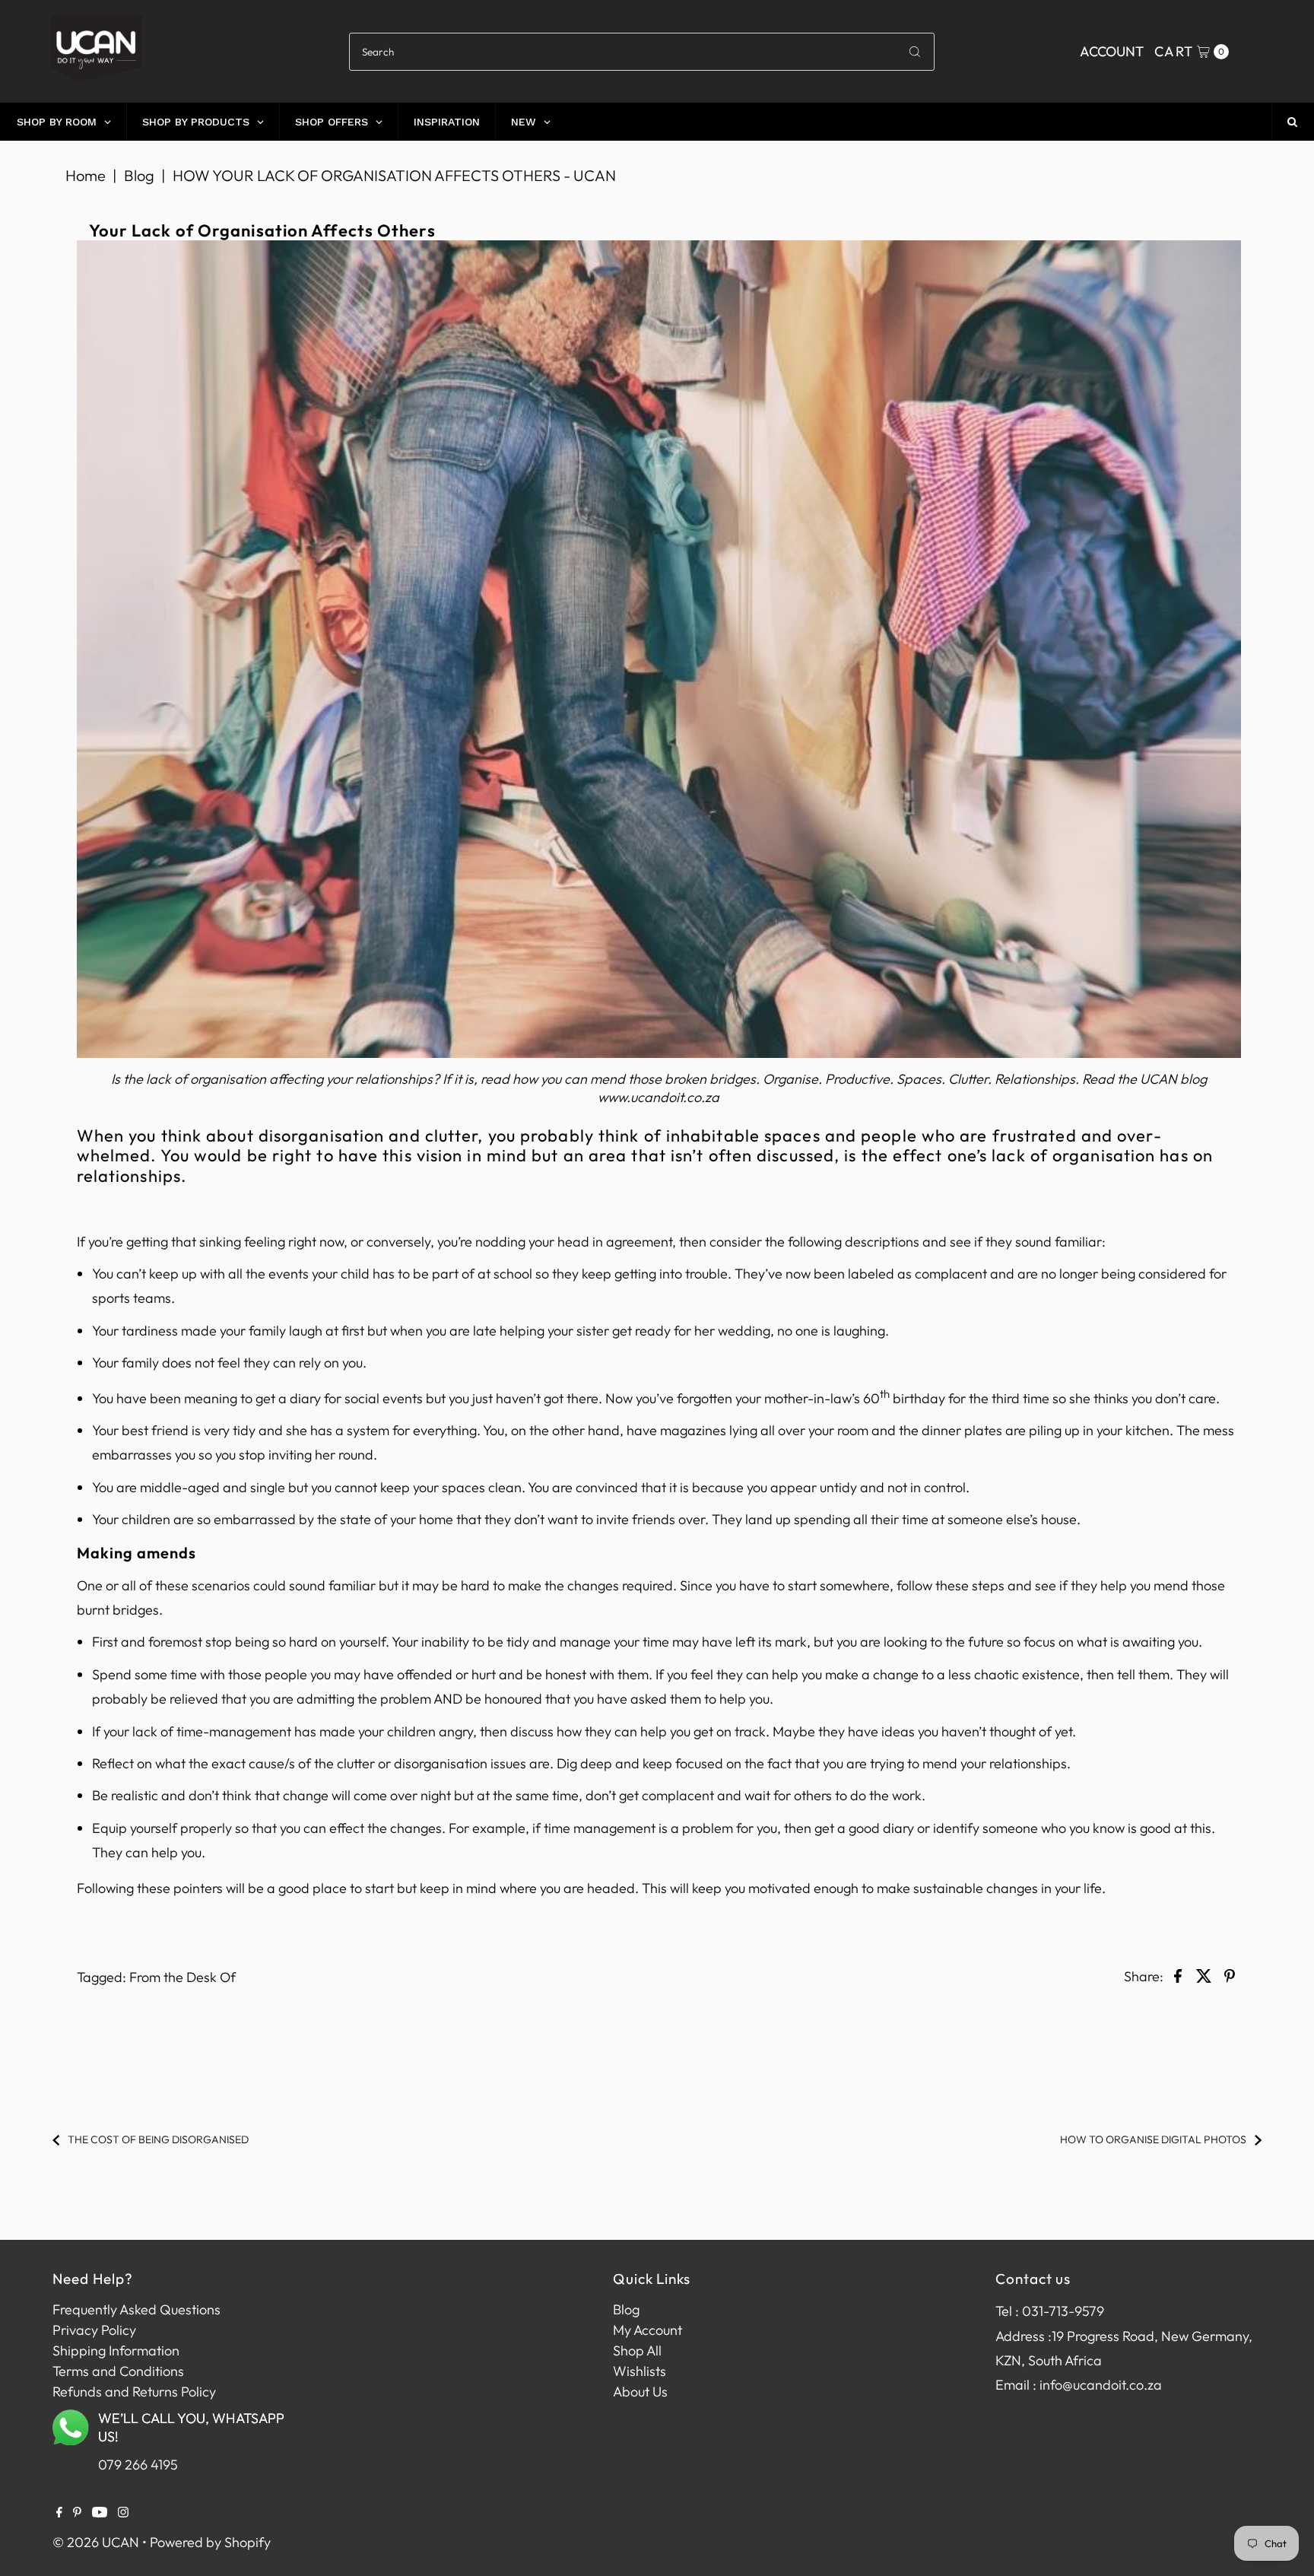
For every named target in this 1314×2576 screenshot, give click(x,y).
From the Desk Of (182, 1977)
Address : (1024, 2336)
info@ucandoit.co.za (1101, 2385)
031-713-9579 (1063, 2311)
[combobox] (641, 52)
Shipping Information (116, 2350)
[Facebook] (59, 2513)
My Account (647, 2330)
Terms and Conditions (118, 2371)
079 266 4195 (138, 2465)
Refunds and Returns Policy (134, 2392)
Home (86, 175)
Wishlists (640, 2371)
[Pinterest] (77, 2513)
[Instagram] (123, 2513)
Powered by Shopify (210, 2542)
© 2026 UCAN (96, 2542)
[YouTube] (100, 2513)
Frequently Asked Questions (136, 2309)
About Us (640, 2392)
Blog (139, 175)
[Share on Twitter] (1204, 1974)
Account (1112, 51)
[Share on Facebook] (1178, 1974)
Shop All (637, 2350)
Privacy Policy (94, 2330)
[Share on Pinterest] (1230, 1974)
